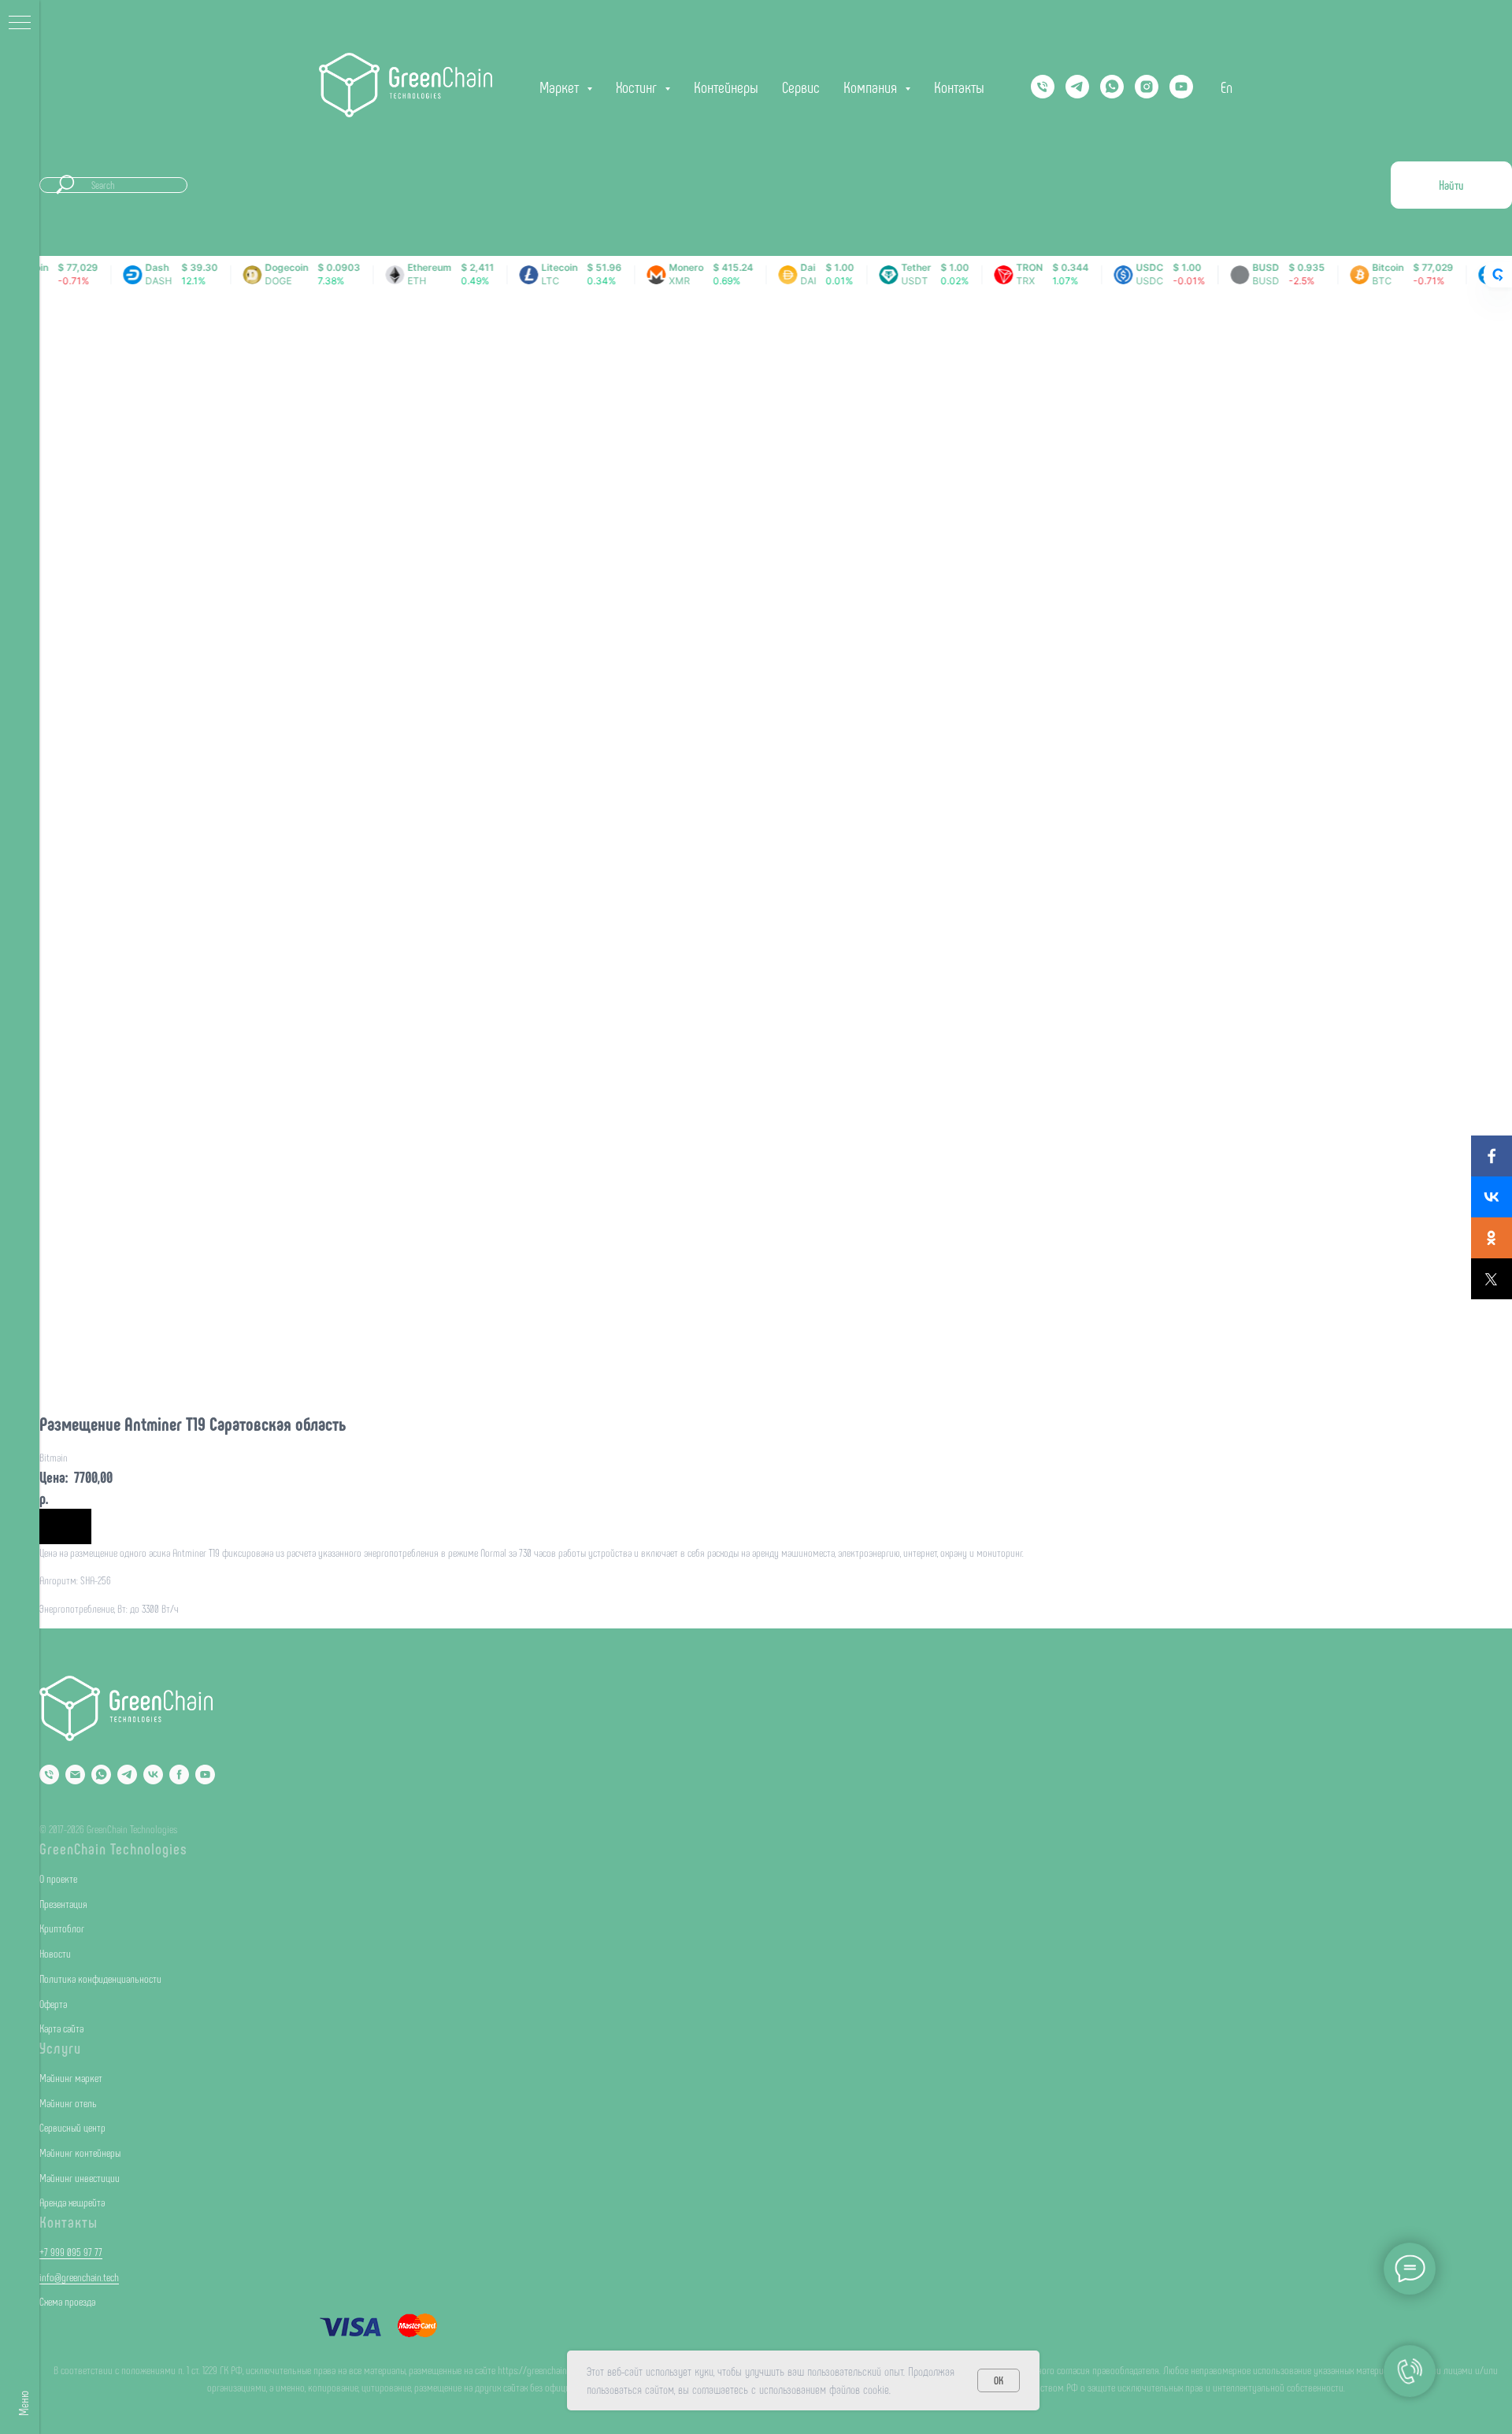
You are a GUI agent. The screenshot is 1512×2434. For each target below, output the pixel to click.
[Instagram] (1147, 87)
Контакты (959, 87)
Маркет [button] (561, 87)
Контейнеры (726, 87)
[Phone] (49, 1775)
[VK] (153, 1775)
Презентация (63, 1904)
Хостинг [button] (638, 87)
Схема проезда (67, 2301)
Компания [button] (872, 87)
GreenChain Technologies (113, 1848)
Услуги (60, 2047)
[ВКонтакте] (1492, 1197)
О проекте (58, 1878)
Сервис (801, 87)
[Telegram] (1077, 87)
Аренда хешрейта (72, 2202)
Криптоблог (62, 1928)
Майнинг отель (68, 2103)
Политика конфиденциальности (100, 1978)
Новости (55, 1953)
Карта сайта (61, 2028)
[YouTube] (1181, 87)
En (1227, 87)
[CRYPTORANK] (1498, 275)
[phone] (1043, 87)
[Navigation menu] (20, 24)
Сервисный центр (72, 2127)
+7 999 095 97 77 (71, 2252)
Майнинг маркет (71, 2078)
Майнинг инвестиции (80, 2178)
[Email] (75, 1775)
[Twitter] (1492, 1279)
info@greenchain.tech (79, 2277)
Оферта (53, 2004)
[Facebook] (1492, 1156)
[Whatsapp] (1112, 87)
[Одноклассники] (1492, 1238)
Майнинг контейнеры (80, 2152)
